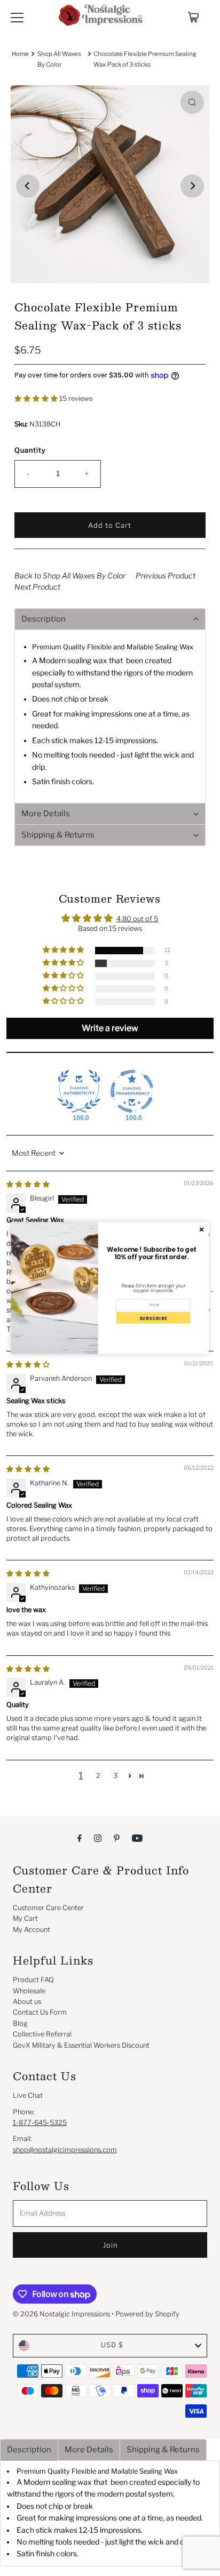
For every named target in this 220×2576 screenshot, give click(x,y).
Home (20, 54)
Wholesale (29, 1991)
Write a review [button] (110, 1028)
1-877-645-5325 (40, 2123)
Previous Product (166, 575)
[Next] (192, 186)
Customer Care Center (48, 1908)
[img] (28, 1469)
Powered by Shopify (147, 2314)
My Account (32, 1930)
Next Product (37, 587)
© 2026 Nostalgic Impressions (61, 2314)
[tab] (29, 2450)
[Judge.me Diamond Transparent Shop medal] (132, 1091)
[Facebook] (80, 1838)
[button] (37, 399)
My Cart (25, 1918)
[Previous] (28, 186)
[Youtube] (137, 1838)
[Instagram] (98, 1838)
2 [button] (98, 1776)
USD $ (112, 2345)
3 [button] (115, 1776)
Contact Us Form (40, 2012)
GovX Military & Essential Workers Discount (81, 2045)
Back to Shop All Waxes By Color (70, 575)
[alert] (110, 1288)
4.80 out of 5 (137, 919)
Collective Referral (42, 2034)
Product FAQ (33, 1980)
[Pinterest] (117, 1838)
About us (27, 2002)
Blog (20, 2023)
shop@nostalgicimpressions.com (65, 2150)
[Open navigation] (17, 17)
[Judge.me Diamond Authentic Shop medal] (79, 1091)
